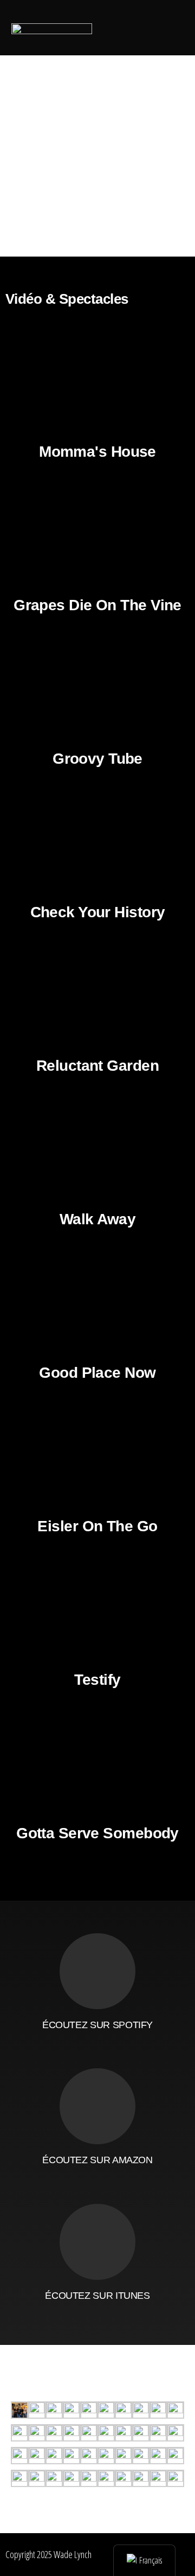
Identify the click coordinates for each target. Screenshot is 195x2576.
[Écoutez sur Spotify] (97, 1971)
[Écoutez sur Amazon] (97, 2106)
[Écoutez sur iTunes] (97, 2242)
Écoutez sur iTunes (97, 2296)
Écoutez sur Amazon (97, 2160)
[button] (116, 27)
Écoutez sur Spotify (97, 2025)
